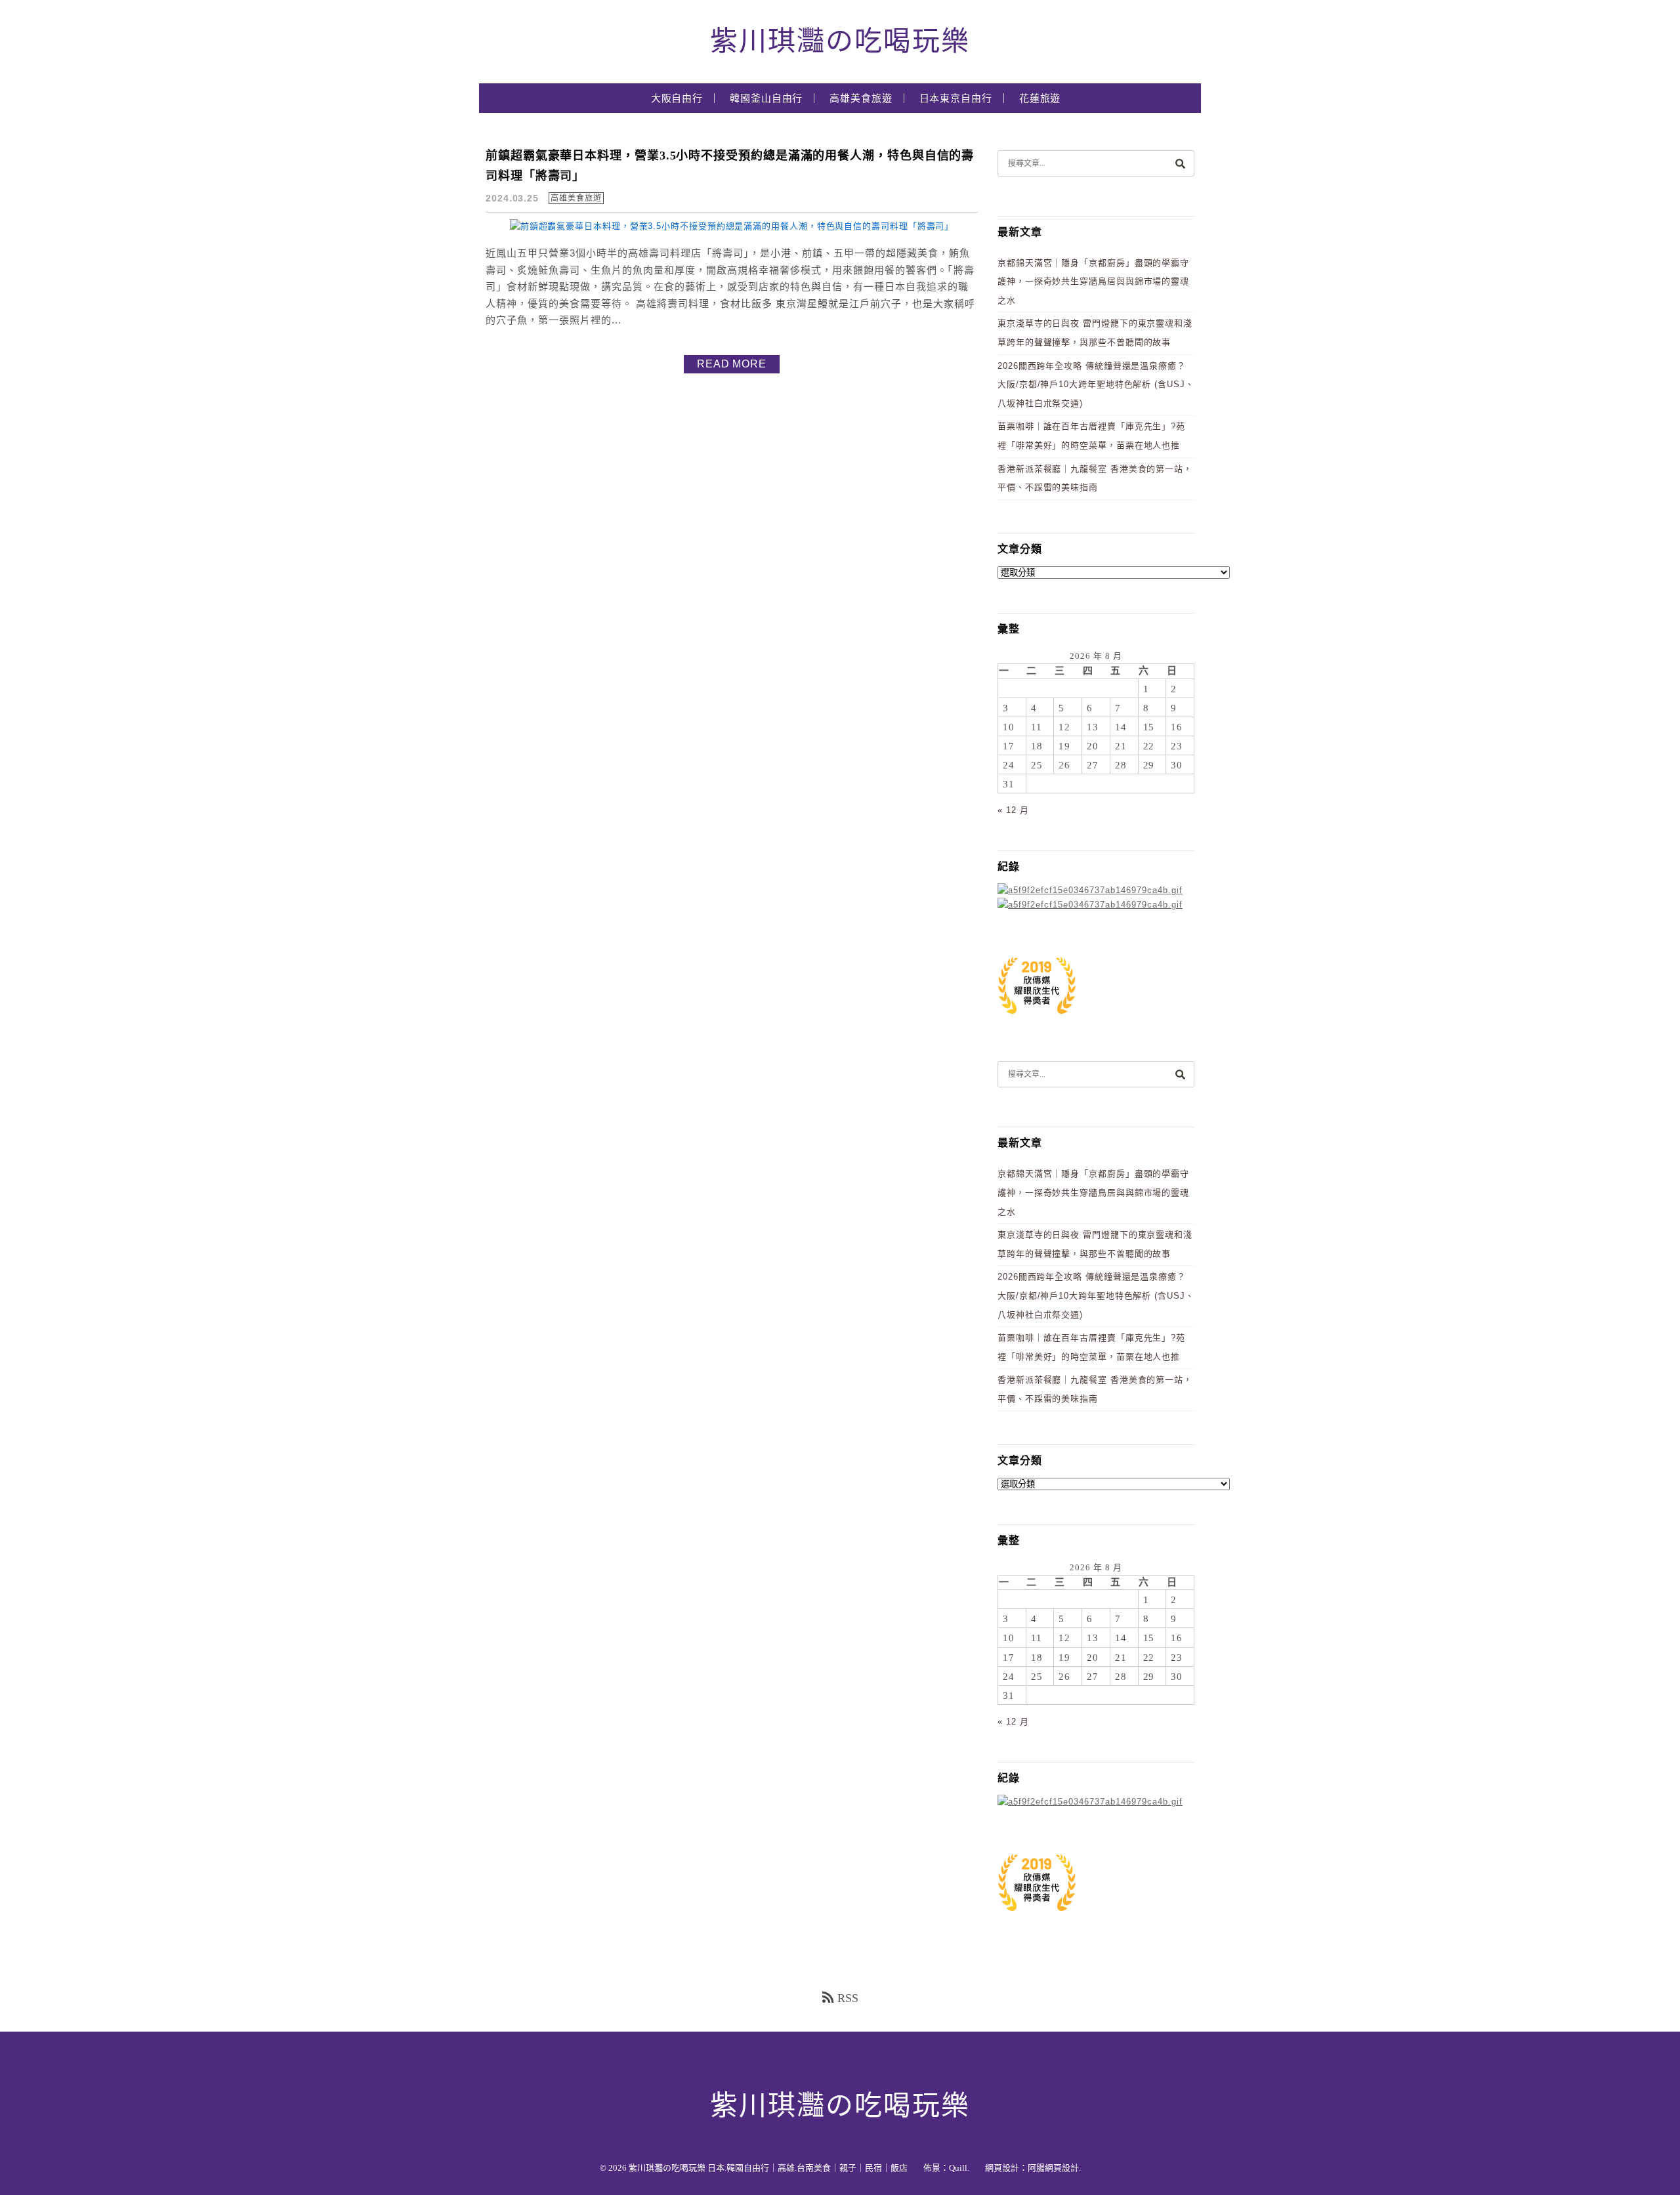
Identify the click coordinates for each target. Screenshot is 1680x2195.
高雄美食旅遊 (861, 98)
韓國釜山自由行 (766, 98)
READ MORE (732, 364)
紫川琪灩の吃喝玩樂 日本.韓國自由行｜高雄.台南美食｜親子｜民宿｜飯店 (768, 2168)
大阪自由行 (677, 98)
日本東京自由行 (956, 98)
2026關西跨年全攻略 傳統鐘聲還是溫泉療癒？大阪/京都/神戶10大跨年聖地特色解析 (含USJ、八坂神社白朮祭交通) (1096, 385)
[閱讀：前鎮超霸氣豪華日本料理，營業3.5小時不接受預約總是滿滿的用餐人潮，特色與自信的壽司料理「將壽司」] (732, 226)
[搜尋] (1180, 163)
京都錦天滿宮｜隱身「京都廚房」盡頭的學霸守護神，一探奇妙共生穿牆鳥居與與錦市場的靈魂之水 (1093, 282)
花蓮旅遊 (1040, 98)
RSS (848, 1998)
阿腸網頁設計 (1053, 2168)
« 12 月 (1013, 810)
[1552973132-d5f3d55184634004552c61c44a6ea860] (1037, 1021)
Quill (958, 2168)
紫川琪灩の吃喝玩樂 (840, 41)
